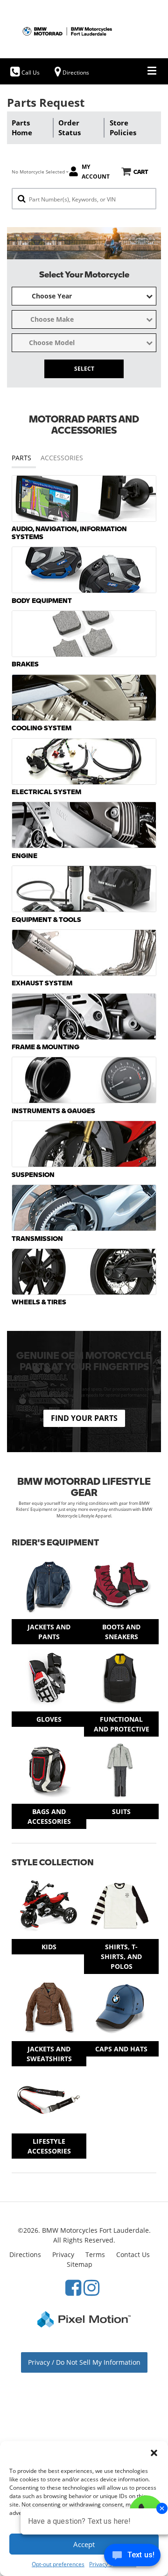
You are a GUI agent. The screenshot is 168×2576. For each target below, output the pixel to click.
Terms (95, 2254)
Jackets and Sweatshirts (49, 2054)
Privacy (63, 2254)
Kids (49, 1947)
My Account (96, 172)
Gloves (49, 1719)
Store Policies (123, 128)
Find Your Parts (84, 1418)
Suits (121, 1811)
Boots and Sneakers (121, 1632)
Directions (25, 2254)
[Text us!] (132, 2557)
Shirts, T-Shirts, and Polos (121, 1956)
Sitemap (80, 2264)
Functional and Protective (122, 1724)
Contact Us (133, 2254)
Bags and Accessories (49, 1816)
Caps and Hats (121, 2049)
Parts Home (22, 128)
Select (84, 369)
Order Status (70, 128)
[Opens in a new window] (73, 2287)
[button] (154, 2453)
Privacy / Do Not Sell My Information (84, 2362)
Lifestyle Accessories (49, 2146)
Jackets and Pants (49, 1632)
